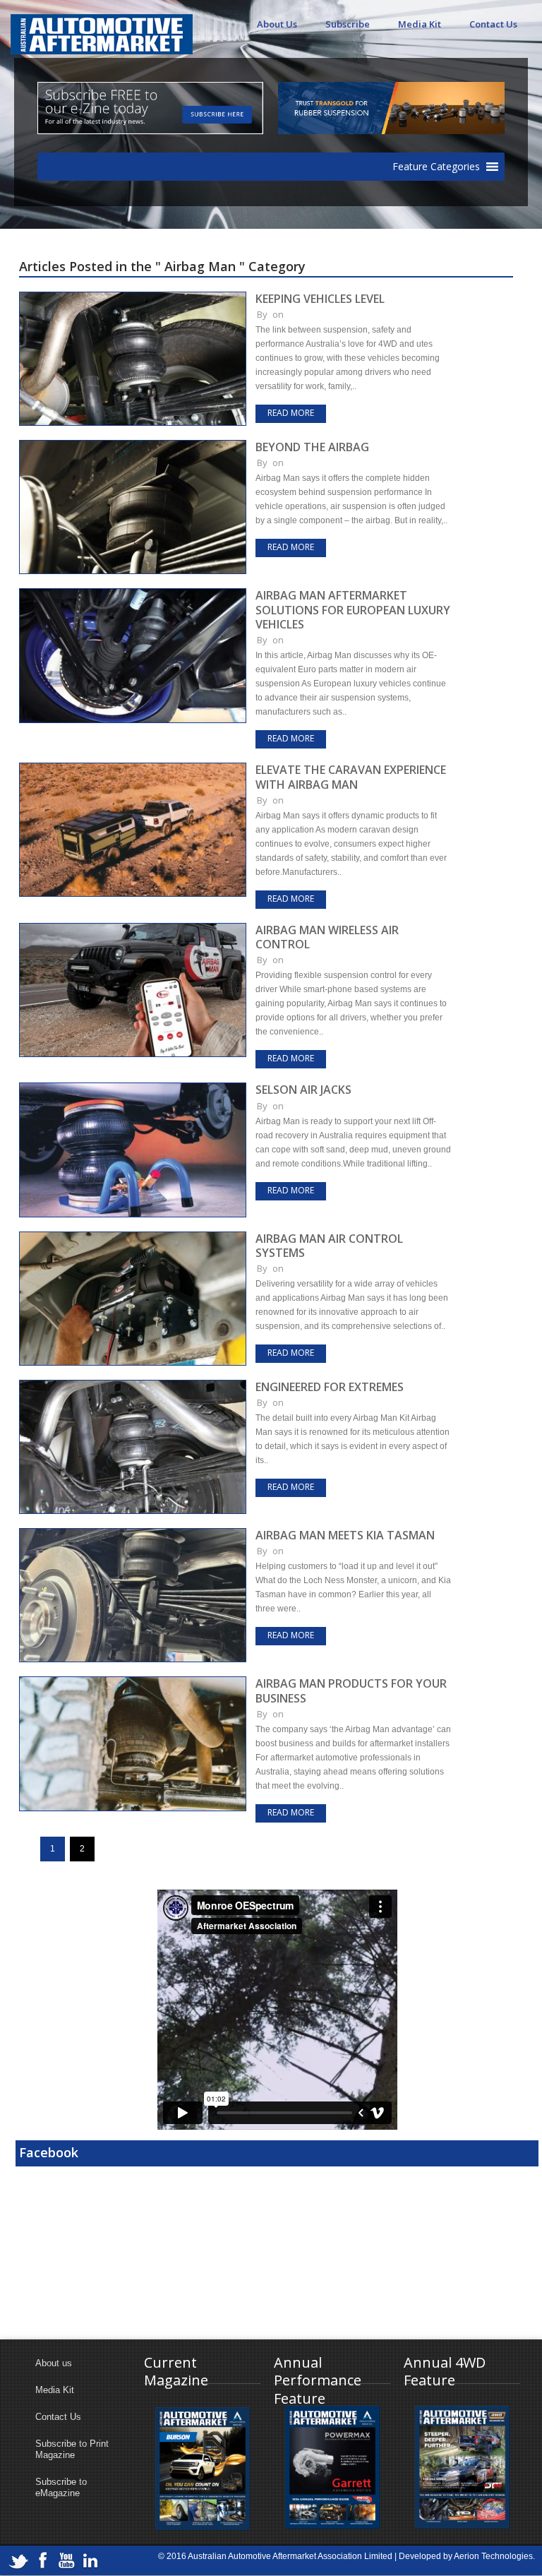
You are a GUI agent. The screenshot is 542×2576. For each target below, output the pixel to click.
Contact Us (493, 24)
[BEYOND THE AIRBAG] (133, 446)
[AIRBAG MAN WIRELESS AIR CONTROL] (133, 929)
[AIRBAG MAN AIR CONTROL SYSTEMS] (133, 1238)
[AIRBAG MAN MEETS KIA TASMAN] (133, 1534)
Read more (291, 413)
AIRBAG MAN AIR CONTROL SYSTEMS (329, 1246)
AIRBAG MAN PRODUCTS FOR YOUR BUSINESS (351, 1690)
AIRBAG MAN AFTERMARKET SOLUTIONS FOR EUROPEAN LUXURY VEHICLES (353, 610)
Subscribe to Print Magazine (72, 2449)
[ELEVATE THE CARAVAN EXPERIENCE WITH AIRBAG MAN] (133, 769)
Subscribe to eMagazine (61, 2487)
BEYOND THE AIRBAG (312, 447)
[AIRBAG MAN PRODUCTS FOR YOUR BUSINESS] (133, 1683)
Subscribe (348, 24)
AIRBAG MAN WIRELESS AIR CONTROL (327, 937)
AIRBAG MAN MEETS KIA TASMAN (345, 1535)
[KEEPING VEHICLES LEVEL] (133, 298)
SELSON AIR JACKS (303, 1090)
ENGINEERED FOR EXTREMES (330, 1387)
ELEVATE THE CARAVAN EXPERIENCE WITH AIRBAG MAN (351, 777)
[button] (436, 167)
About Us (277, 24)
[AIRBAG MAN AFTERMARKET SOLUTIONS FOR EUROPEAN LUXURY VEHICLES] (133, 595)
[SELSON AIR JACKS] (133, 1089)
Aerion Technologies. (494, 2556)
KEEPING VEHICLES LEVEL (320, 299)
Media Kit (420, 24)
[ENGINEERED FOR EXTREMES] (133, 1386)
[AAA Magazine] (102, 26)
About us (54, 2363)
